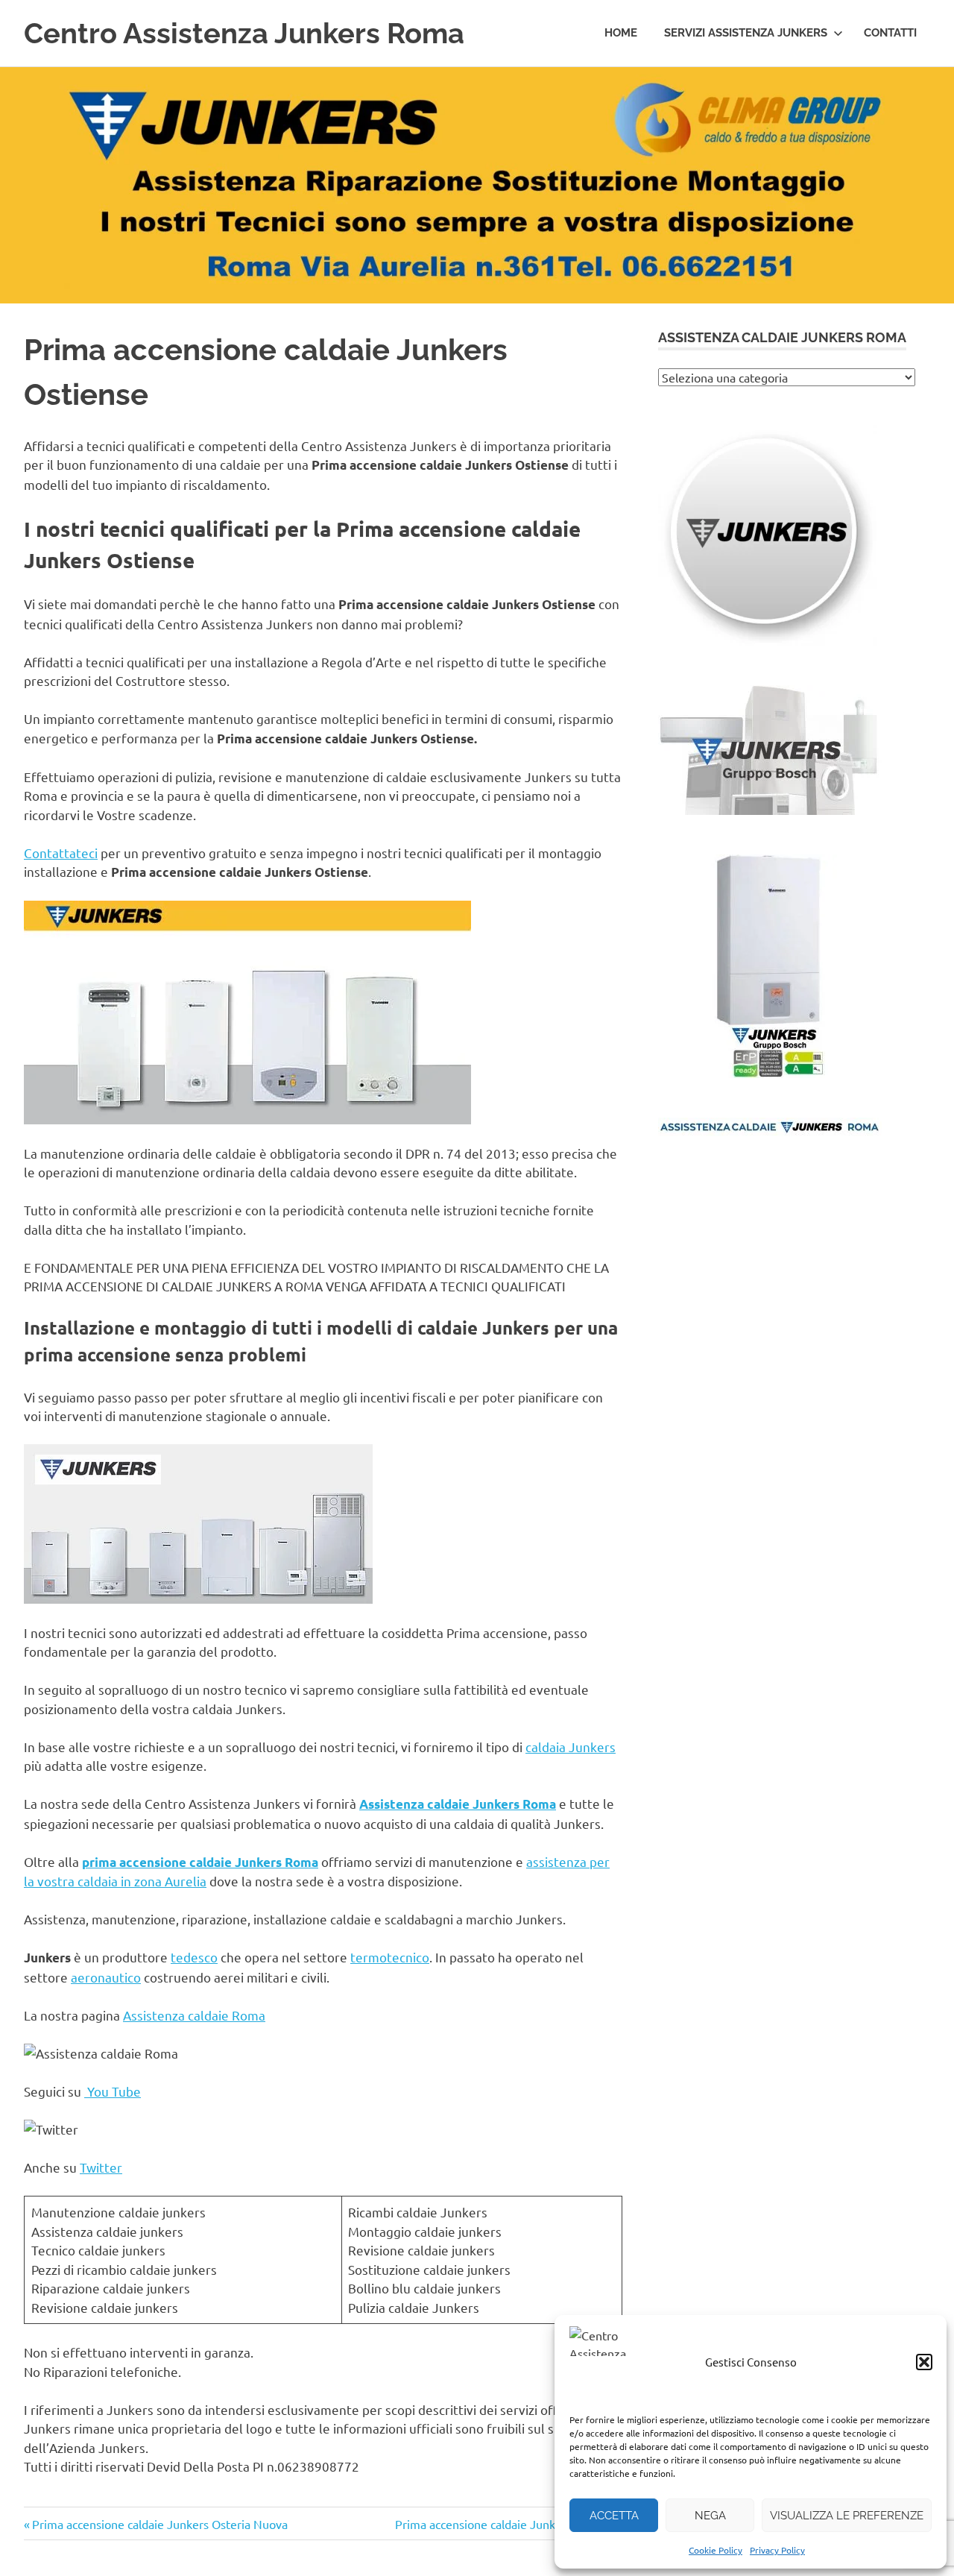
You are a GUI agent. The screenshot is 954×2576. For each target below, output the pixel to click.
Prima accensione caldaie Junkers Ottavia (504, 2524)
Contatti (890, 33)
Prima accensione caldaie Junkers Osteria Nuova (159, 2524)
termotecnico (390, 1957)
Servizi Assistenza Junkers (746, 33)
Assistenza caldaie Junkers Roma (458, 1804)
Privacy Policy (777, 2550)
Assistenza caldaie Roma (194, 2015)
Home (621, 33)
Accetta (614, 2516)
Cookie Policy (715, 2550)
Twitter (101, 2167)
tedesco (194, 1957)
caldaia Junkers (571, 1747)
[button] (924, 2362)
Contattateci (61, 853)
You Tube (113, 2091)
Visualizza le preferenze (847, 2516)
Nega (710, 2516)
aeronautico (106, 1977)
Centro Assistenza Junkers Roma (244, 33)
